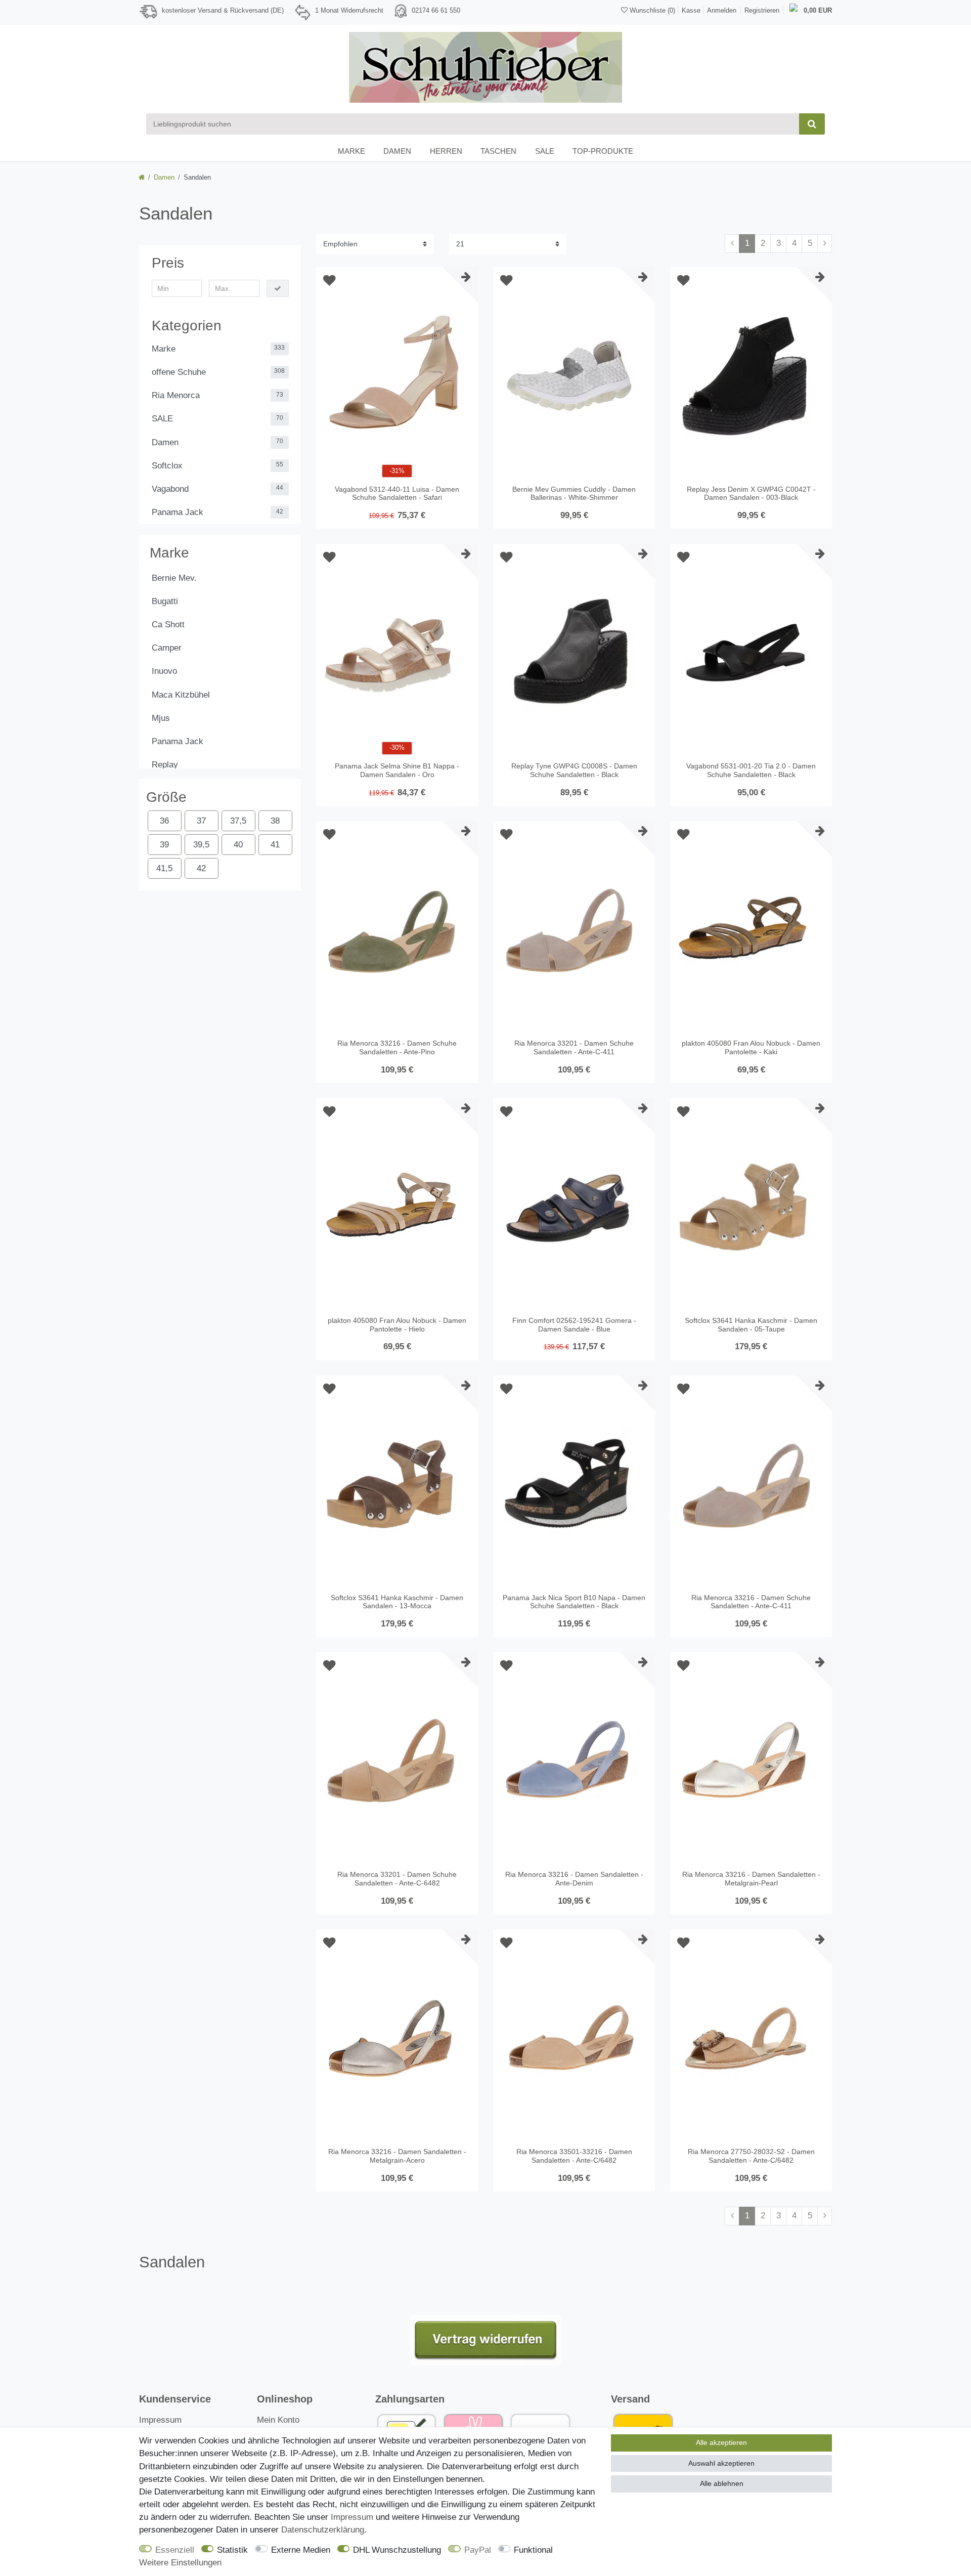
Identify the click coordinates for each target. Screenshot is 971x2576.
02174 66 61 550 (436, 10)
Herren (446, 151)
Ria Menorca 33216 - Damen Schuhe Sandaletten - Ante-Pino (397, 1047)
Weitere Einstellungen (180, 2563)
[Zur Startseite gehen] (142, 177)
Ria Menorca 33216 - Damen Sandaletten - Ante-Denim (574, 1879)
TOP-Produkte (603, 151)
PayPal (478, 2550)
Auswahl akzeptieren (721, 2463)
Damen (397, 151)
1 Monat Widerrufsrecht (349, 10)
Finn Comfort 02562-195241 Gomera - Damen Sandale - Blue (574, 1325)
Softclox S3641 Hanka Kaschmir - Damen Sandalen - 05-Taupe (751, 1325)
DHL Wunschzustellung (397, 2550)
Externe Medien (301, 2550)
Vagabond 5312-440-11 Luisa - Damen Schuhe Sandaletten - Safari (397, 493)
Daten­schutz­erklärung (323, 2530)
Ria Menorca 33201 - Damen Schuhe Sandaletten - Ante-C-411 (574, 1047)
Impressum (160, 2420)
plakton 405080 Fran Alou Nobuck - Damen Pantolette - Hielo (397, 1325)
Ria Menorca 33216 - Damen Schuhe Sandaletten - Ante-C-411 (751, 1602)
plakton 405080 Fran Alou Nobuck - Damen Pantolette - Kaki (751, 1047)
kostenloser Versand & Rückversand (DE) (223, 10)
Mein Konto (278, 2420)
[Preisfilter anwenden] (278, 288)
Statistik (232, 2550)
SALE (545, 151)
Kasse (691, 10)
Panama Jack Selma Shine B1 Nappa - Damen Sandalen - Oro (397, 770)
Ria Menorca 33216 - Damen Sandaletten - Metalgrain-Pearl (751, 1879)
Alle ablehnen (722, 2483)
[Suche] (812, 124)
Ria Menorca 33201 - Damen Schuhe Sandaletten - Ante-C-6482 (397, 1879)
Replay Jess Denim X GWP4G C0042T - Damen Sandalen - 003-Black (751, 493)
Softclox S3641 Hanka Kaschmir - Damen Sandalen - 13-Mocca (397, 1602)
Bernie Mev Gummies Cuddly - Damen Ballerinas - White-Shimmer (574, 493)
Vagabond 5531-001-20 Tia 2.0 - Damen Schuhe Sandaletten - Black (751, 770)
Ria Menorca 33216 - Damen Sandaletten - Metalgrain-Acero (397, 2156)
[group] (397, 379)
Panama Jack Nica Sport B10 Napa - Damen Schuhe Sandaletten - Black (574, 1602)
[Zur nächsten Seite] (825, 244)
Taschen (498, 151)
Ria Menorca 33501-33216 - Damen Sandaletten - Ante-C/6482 (574, 2156)
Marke (351, 151)
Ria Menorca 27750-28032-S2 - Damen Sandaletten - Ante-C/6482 (751, 2156)
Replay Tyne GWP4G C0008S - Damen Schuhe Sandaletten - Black (574, 770)
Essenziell (175, 2550)
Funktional (533, 2550)
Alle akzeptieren (721, 2442)
